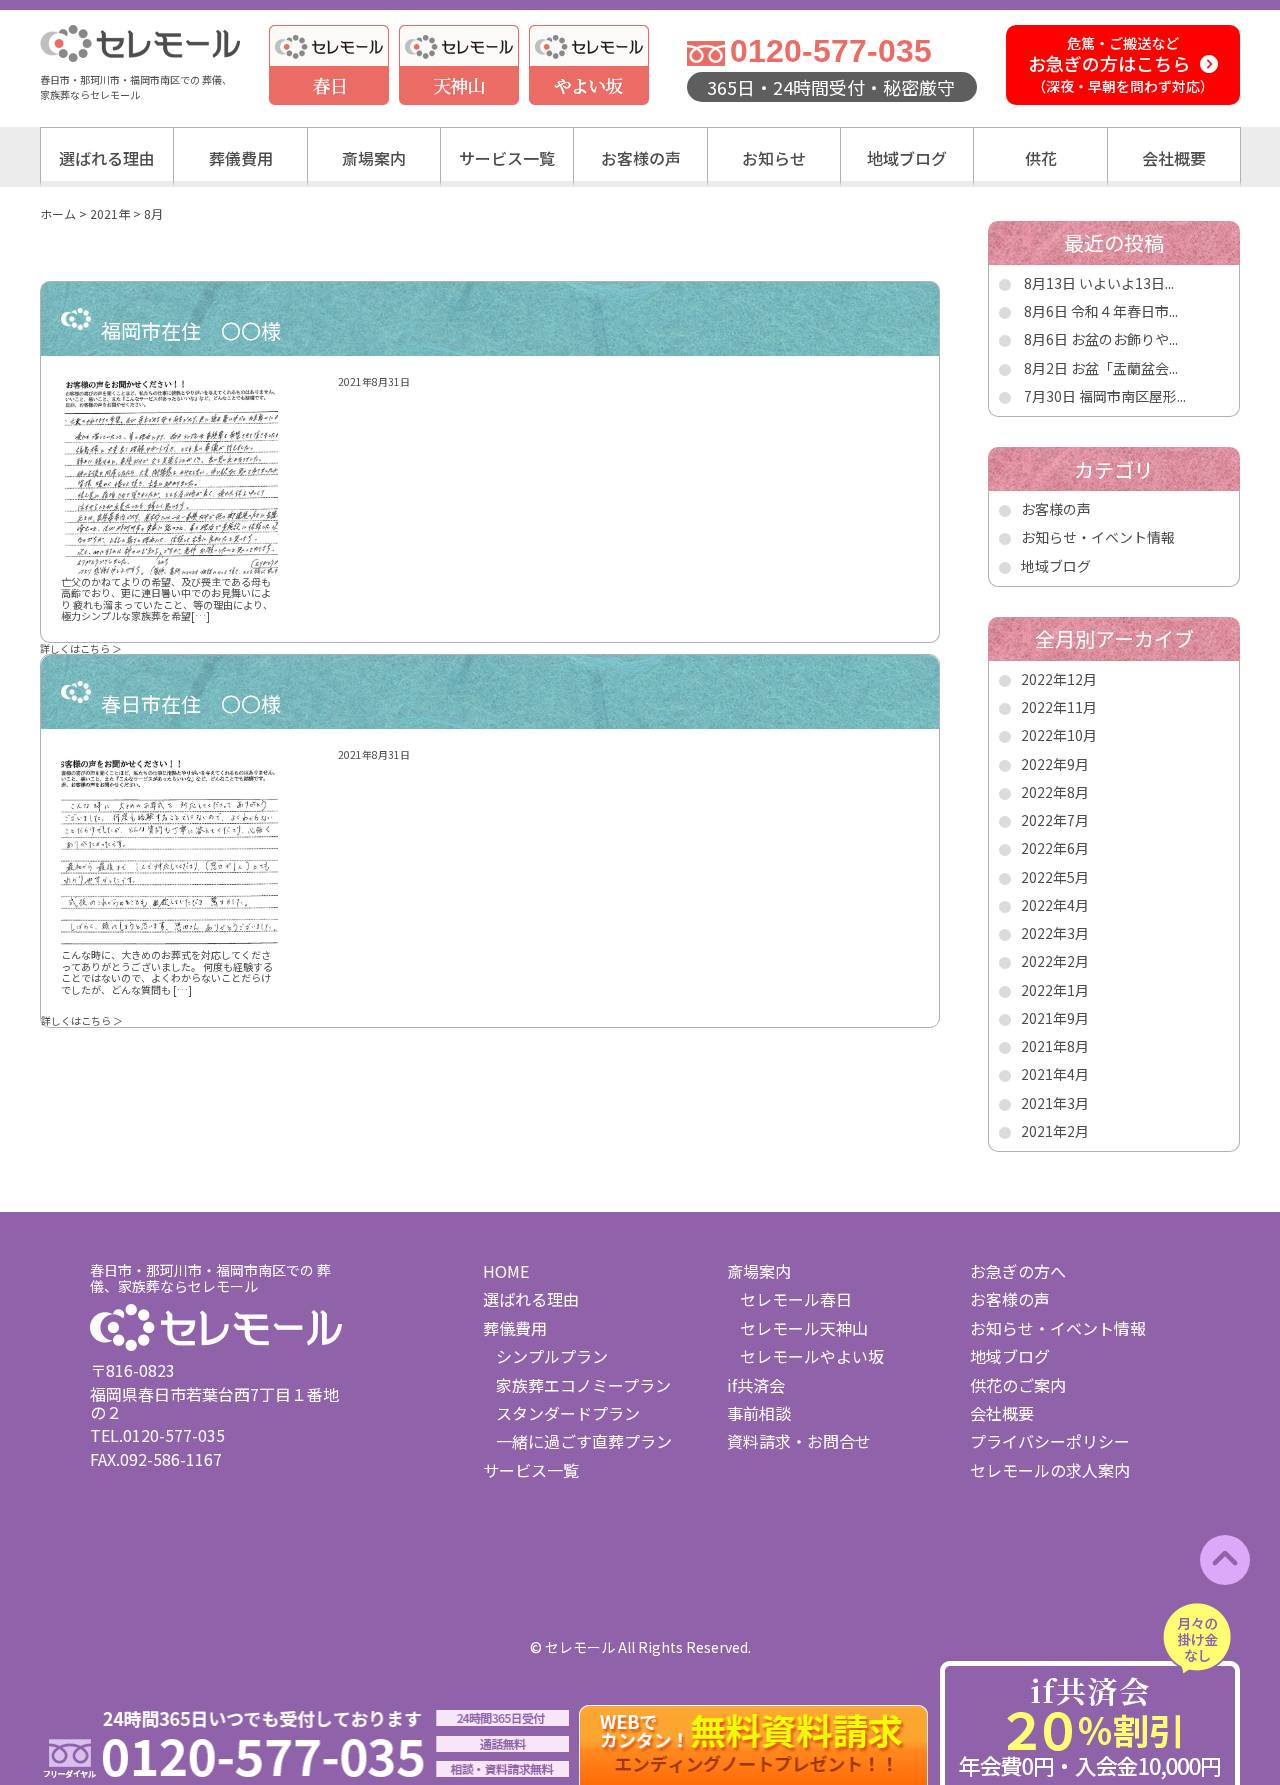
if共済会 (756, 1385)
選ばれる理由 (107, 158)
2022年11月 (1059, 707)
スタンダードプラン (568, 1413)
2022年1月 (1055, 990)
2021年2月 (1055, 1131)
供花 (1041, 158)
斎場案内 (374, 158)
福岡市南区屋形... (1132, 396)
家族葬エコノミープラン (583, 1385)
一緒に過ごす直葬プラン (584, 1441)
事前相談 (759, 1413)
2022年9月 (1055, 764)
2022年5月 (1055, 877)
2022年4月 (1055, 905)
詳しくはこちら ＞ (81, 648)
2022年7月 (1055, 820)
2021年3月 (1055, 1103)
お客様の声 (641, 158)
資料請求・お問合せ (799, 1441)
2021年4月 (1055, 1074)
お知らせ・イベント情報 (1098, 537)
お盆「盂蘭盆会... (1124, 368)
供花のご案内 (1018, 1385)
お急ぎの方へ (1018, 1271)
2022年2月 (1055, 961)
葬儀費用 (241, 158)
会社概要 (1174, 158)
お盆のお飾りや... (1124, 339)
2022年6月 (1055, 848)
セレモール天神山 (804, 1328)
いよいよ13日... (1126, 283)
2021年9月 (1055, 1018)
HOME (506, 1271)
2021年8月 (1055, 1046)
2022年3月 (1055, 933)
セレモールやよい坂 (812, 1356)
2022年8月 (1055, 792)
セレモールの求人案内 (1050, 1470)
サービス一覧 (507, 158)
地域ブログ (907, 158)
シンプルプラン (552, 1356)
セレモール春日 (796, 1299)
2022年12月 (1059, 679)
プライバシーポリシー (1050, 1441)
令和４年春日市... (1124, 311)
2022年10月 (1059, 735)
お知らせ (774, 158)
